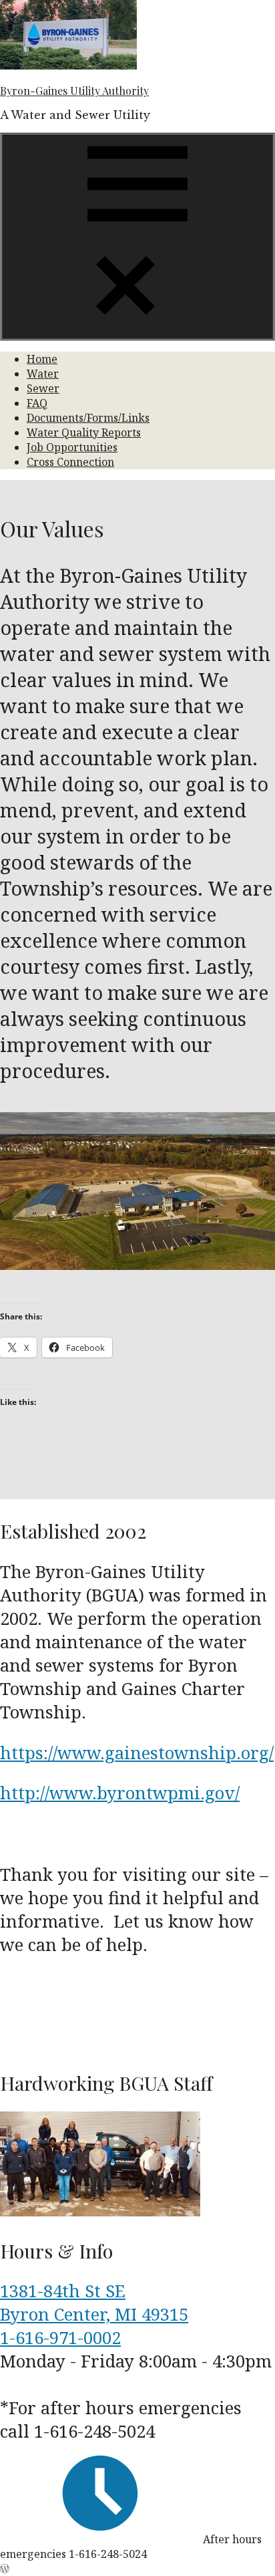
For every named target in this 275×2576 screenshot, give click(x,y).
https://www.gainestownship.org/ (137, 1753)
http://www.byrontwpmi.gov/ (120, 1793)
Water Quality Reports (84, 432)
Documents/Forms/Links (88, 418)
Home (42, 359)
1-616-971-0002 (60, 2338)
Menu (238, 332)
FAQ (37, 403)
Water (43, 374)
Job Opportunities (72, 447)
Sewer (43, 388)
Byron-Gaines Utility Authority (74, 91)
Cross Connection (70, 462)
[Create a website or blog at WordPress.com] (5, 2569)
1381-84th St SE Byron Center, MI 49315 (94, 2303)
